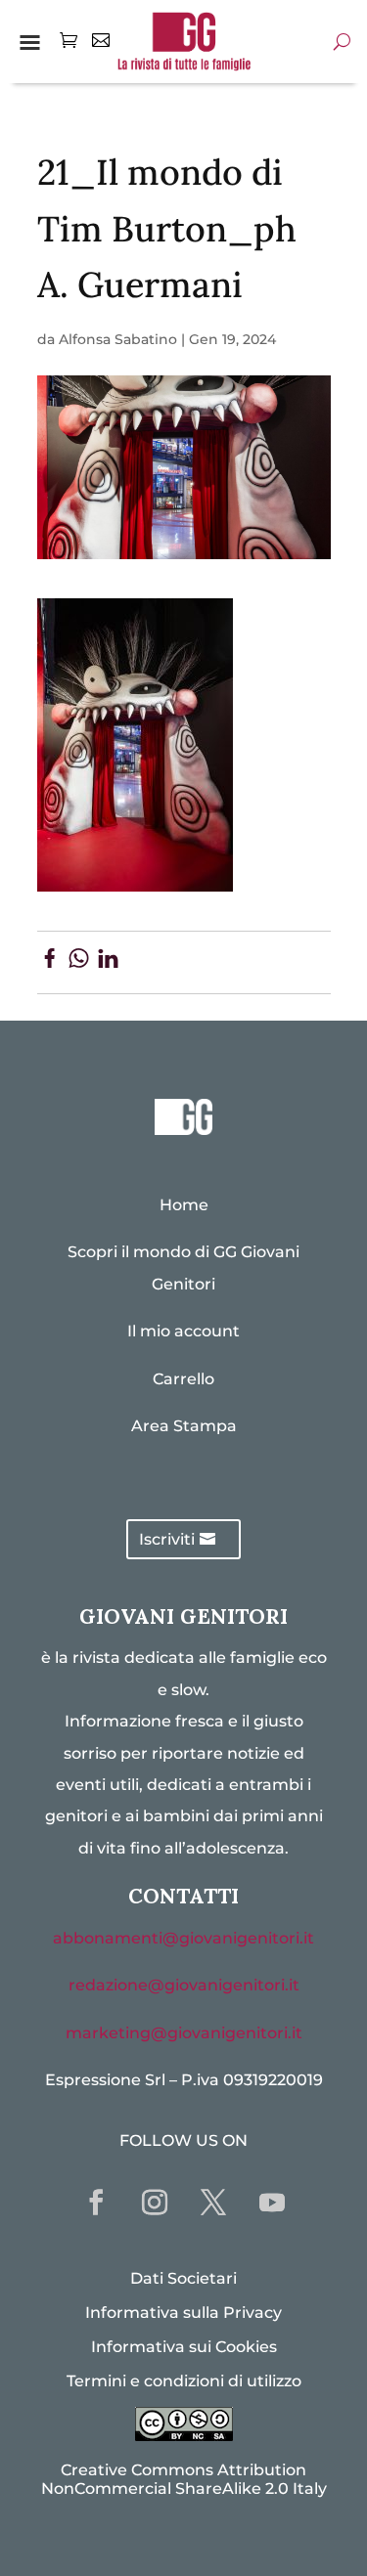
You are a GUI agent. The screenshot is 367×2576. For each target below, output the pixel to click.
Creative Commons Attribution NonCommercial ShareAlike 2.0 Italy (184, 2479)
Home (184, 1205)
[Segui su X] (213, 2203)
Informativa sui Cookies (184, 2347)
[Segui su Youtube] (272, 2203)
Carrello (183, 1379)
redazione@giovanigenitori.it (184, 1985)
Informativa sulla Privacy (183, 2313)
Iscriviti (167, 1539)
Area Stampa (184, 1426)
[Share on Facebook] (49, 962)
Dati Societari (183, 2278)
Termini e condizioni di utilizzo (184, 2381)
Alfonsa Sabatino (118, 339)
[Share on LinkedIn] (108, 962)
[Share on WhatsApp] (79, 962)
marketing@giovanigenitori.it (184, 2033)
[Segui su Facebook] (96, 2203)
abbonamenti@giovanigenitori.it (183, 1938)
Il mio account (183, 1331)
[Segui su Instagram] (155, 2203)
